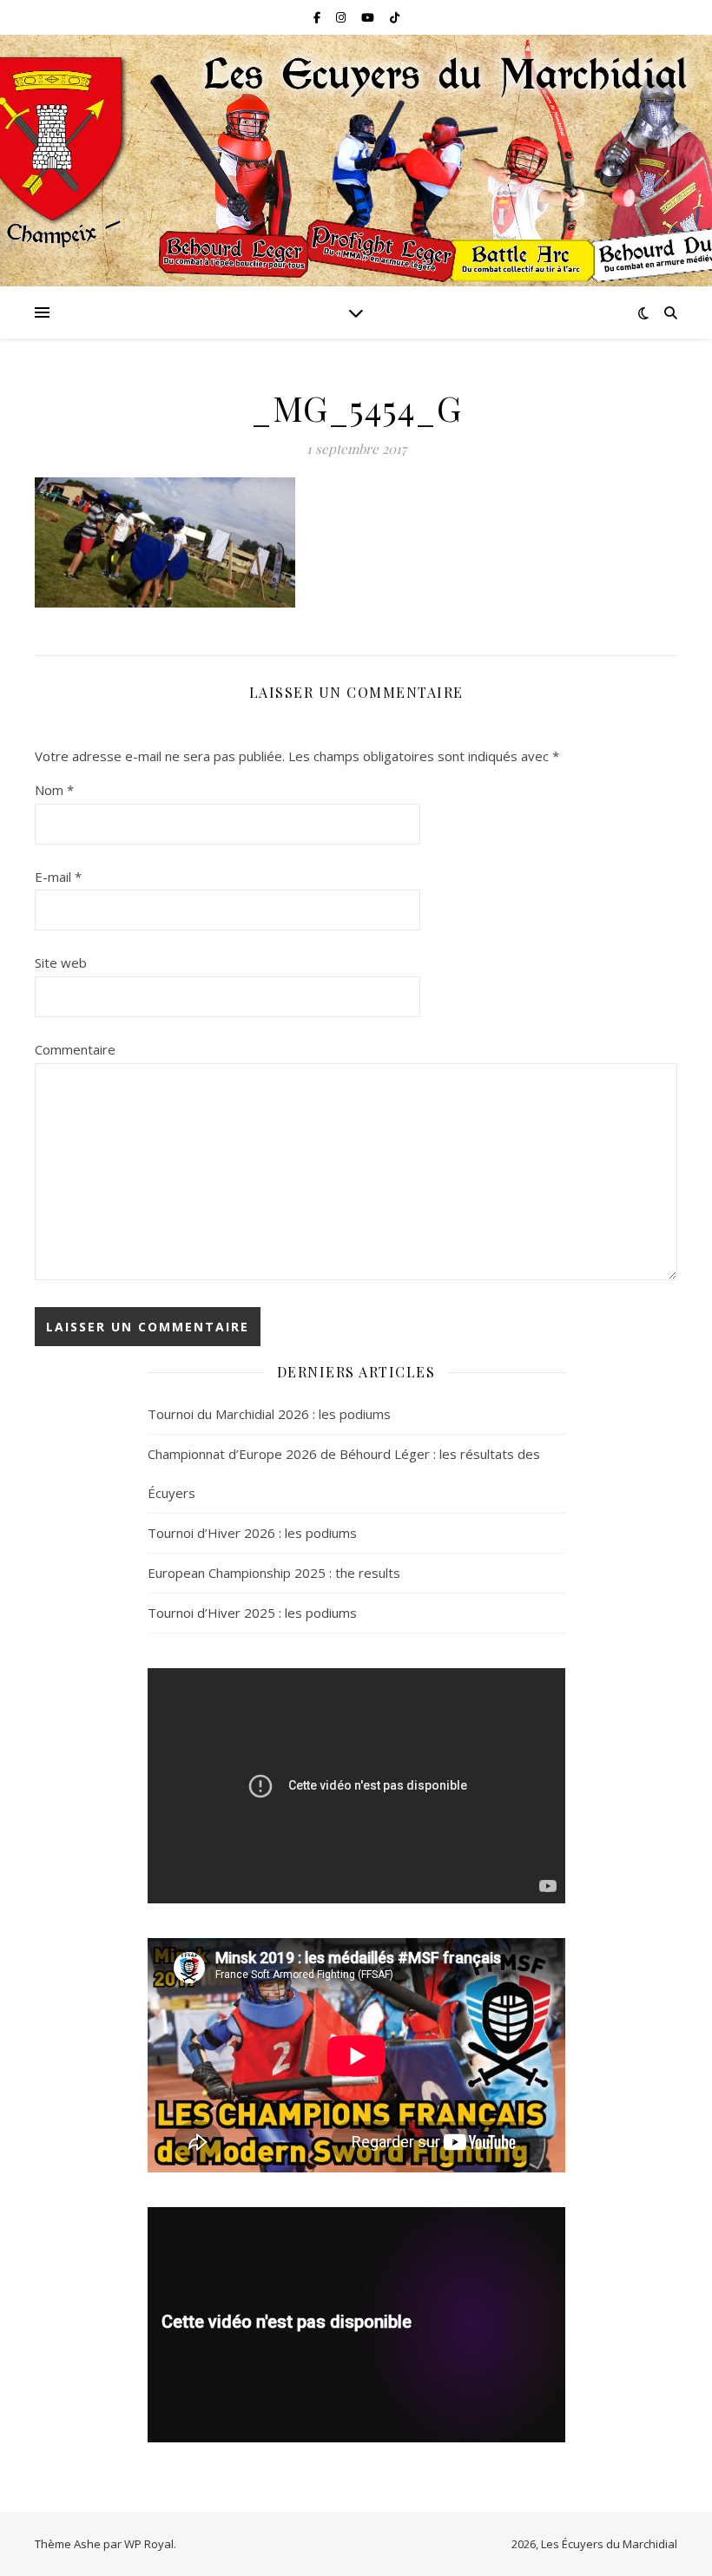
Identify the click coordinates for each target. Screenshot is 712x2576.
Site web (61, 963)
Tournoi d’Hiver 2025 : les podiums (252, 1613)
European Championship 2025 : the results (274, 1573)
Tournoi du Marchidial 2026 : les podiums (269, 1414)
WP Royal (149, 2544)
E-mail (58, 877)
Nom (54, 790)
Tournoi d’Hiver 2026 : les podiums (252, 1533)
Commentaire (75, 1049)
